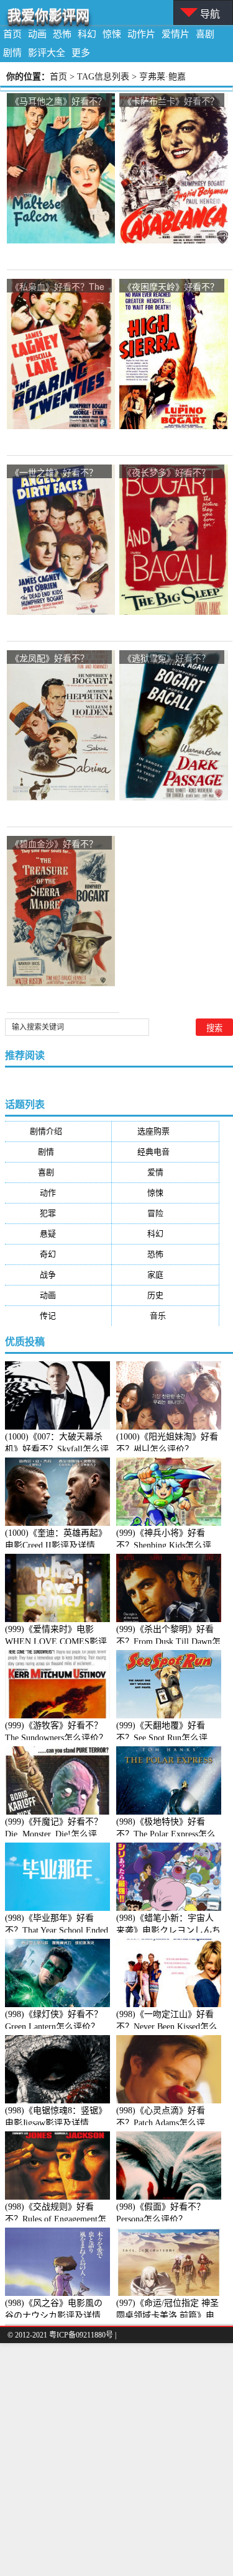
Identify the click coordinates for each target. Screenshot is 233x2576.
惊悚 (112, 34)
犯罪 (58, 1213)
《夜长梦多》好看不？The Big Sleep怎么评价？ (167, 473)
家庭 (165, 1275)
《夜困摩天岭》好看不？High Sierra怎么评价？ (171, 287)
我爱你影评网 (48, 15)
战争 (58, 1275)
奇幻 (58, 1254)
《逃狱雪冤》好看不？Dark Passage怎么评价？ (167, 659)
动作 (58, 1193)
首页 (12, 34)
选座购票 (166, 1131)
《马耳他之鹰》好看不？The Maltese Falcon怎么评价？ (58, 102)
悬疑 (58, 1234)
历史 (165, 1295)
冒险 (165, 1213)
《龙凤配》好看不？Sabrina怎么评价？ (50, 659)
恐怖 (62, 34)
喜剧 (205, 34)
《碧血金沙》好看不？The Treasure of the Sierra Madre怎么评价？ (58, 844)
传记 (58, 1316)
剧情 (12, 53)
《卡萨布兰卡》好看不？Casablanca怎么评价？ (171, 102)
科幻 (87, 34)
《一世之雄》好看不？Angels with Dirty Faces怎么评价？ (57, 473)
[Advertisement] (116, 2460)
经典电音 (166, 1152)
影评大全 (47, 53)
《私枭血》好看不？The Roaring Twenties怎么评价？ (58, 287)
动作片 (141, 34)
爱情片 (176, 34)
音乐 (166, 1316)
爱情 (165, 1172)
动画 (37, 34)
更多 (81, 53)
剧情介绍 (58, 1131)
